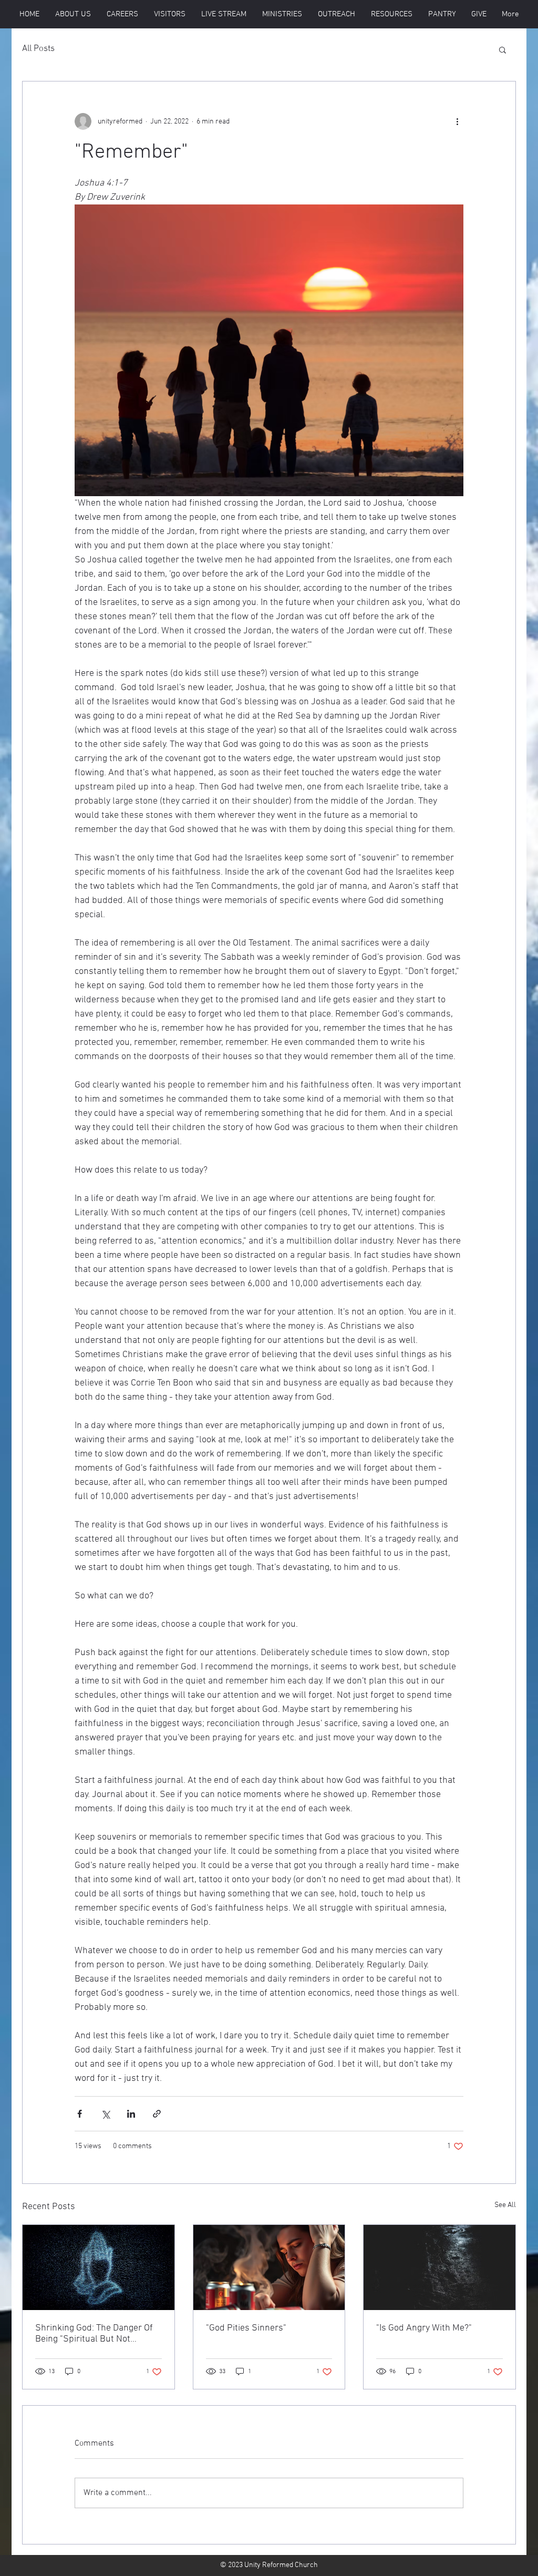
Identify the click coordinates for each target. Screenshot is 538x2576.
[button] (170, 14)
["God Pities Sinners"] (269, 2267)
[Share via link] (157, 2114)
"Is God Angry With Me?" (424, 2328)
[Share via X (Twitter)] (105, 2114)
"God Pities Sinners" (246, 2328)
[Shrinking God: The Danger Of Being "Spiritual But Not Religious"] (99, 2267)
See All (505, 2205)
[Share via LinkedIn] (131, 2114)
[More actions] (457, 121)
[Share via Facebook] (80, 2114)
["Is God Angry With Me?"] (439, 2267)
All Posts (38, 49)
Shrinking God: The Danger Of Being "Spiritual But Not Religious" (94, 2334)
